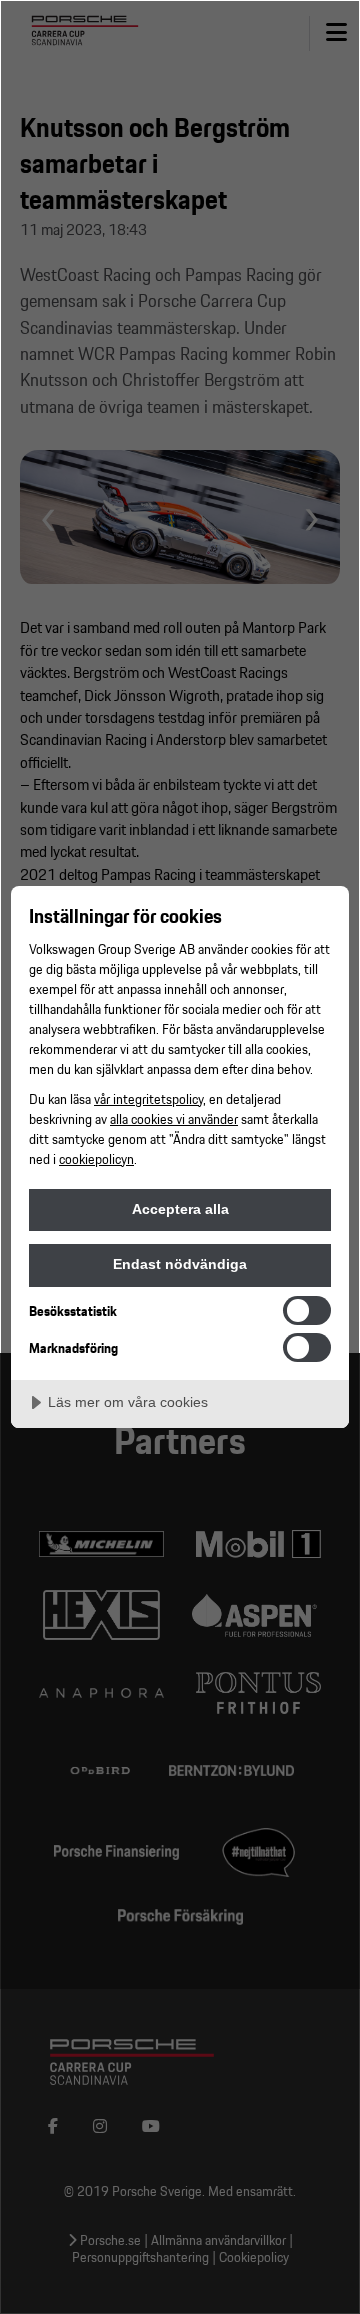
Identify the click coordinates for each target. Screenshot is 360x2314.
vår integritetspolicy (148, 1098)
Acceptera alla (180, 1209)
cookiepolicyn (96, 1158)
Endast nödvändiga (180, 1264)
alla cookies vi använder (174, 1118)
